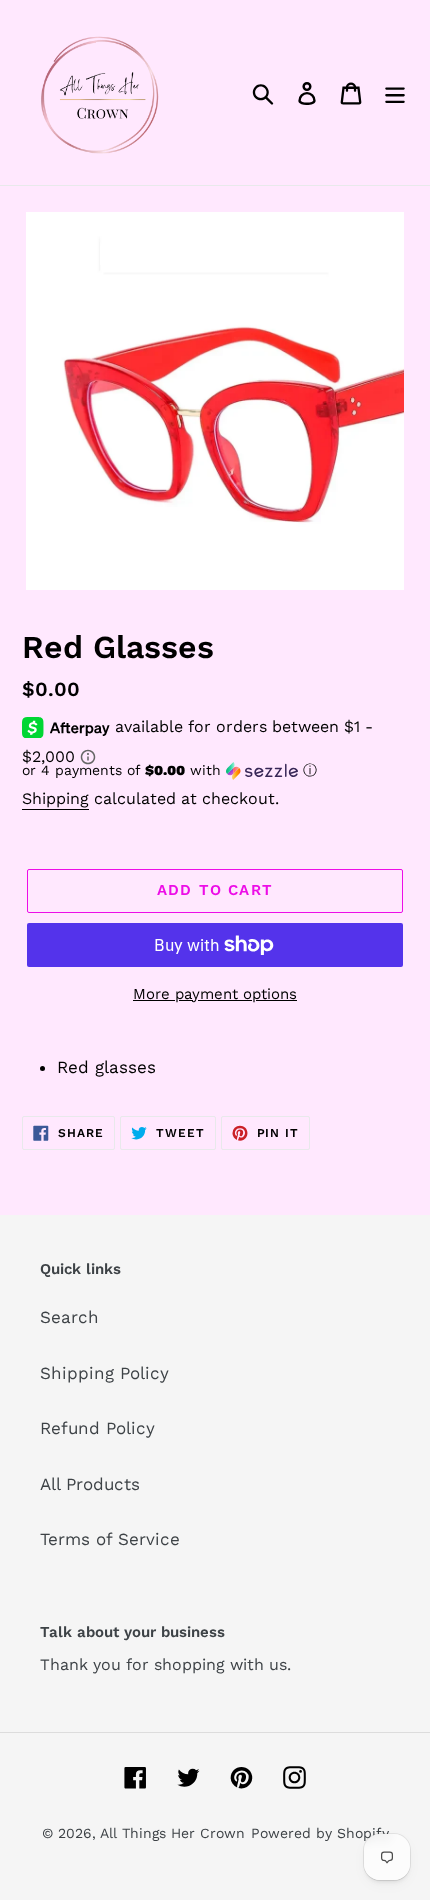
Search (69, 1317)
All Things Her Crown (172, 1833)
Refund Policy (97, 1428)
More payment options (215, 994)
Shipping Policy (104, 1373)
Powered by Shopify (320, 1833)
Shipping (55, 798)
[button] (215, 770)
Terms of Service (110, 1539)
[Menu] (395, 93)
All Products (90, 1484)
